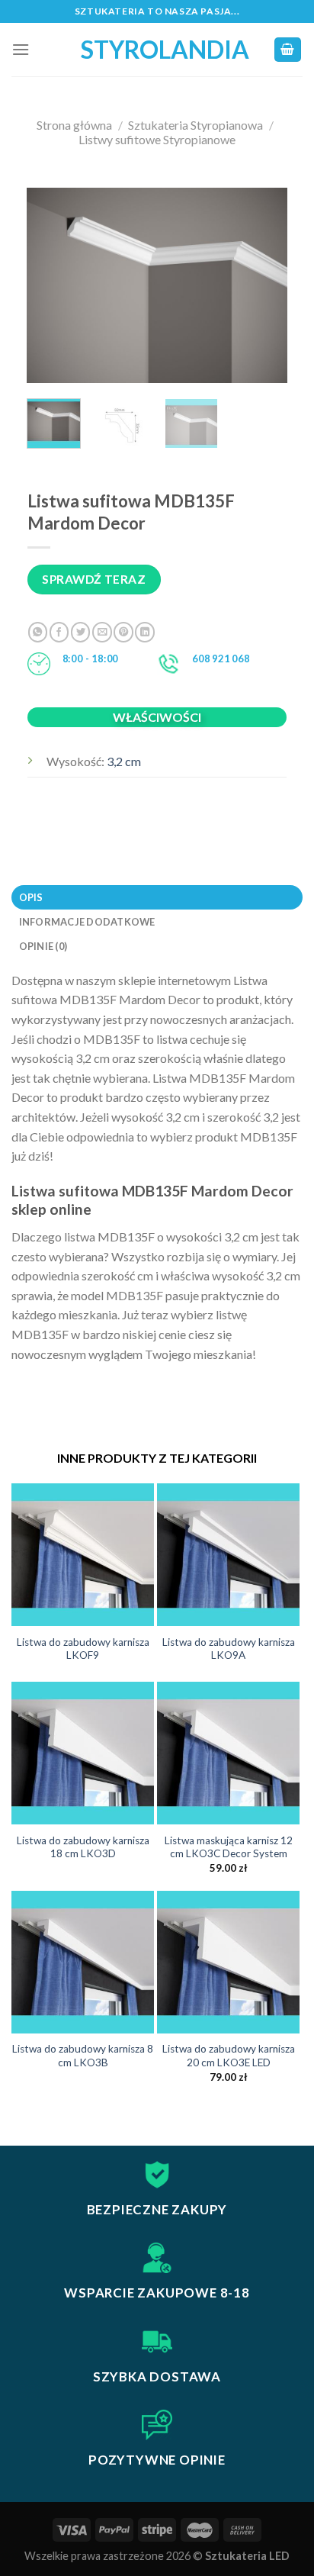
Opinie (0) (43, 946)
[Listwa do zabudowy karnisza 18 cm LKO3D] (83, 1753)
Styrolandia (157, 50)
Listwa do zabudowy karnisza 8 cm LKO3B (83, 2056)
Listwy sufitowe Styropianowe (157, 139)
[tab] (157, 897)
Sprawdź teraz (94, 579)
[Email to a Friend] (102, 632)
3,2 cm (124, 761)
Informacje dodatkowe (87, 922)
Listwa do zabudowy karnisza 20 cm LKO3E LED (229, 2056)
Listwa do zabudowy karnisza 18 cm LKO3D (83, 1847)
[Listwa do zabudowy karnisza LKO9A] (228, 1555)
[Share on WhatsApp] (38, 632)
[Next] (263, 286)
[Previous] (51, 286)
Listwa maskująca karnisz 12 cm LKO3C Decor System (229, 1847)
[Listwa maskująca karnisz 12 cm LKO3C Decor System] (228, 1753)
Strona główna (74, 125)
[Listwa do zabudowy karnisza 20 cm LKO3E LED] (228, 1962)
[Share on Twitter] (81, 632)
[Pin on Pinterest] (123, 632)
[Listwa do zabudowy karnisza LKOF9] (83, 1555)
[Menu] (21, 49)
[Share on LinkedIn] (145, 632)
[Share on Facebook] (59, 632)
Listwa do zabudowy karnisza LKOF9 (83, 1649)
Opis (31, 897)
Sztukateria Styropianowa (195, 125)
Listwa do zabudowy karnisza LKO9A (229, 1649)
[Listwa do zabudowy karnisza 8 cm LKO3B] (83, 1962)
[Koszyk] (288, 50)
